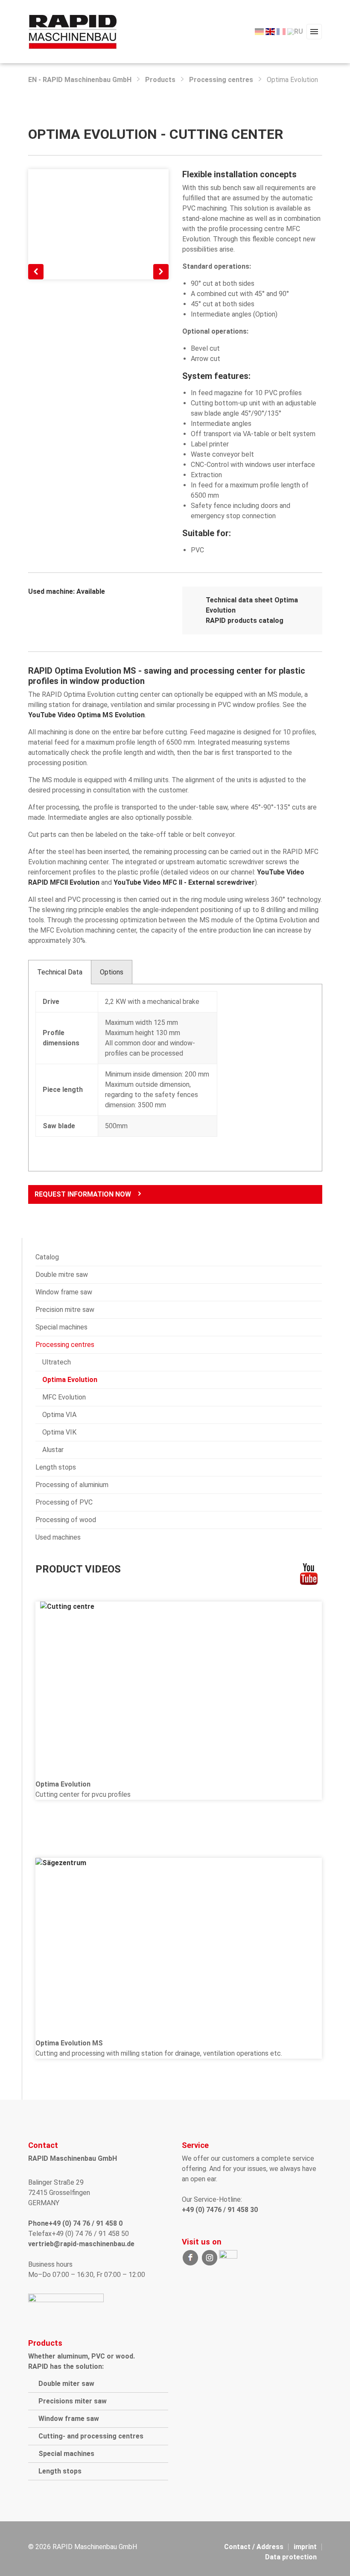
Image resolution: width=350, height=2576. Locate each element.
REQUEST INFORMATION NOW (83, 1194)
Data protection (291, 2557)
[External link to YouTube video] (179, 1685)
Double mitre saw (62, 1275)
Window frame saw (64, 1292)
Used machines (58, 1537)
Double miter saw (66, 2384)
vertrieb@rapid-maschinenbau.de (81, 2244)
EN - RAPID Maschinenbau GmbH (80, 80)
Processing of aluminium (72, 1485)
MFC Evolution (64, 1397)
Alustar (53, 1450)
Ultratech (57, 1362)
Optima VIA (59, 1415)
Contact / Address (254, 2547)
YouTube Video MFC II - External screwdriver (184, 882)
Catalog (47, 1257)
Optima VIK (59, 1432)
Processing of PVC (64, 1502)
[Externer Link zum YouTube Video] (179, 1943)
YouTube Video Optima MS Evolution (86, 715)
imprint (305, 2547)
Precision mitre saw (65, 1310)
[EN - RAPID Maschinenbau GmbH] (73, 31)
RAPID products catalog (245, 621)
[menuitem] (259, 32)
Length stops (56, 1467)
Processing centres (221, 80)
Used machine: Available (67, 591)
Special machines (61, 1327)
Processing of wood (66, 1520)
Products (160, 80)
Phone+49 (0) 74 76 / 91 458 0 (75, 2223)
